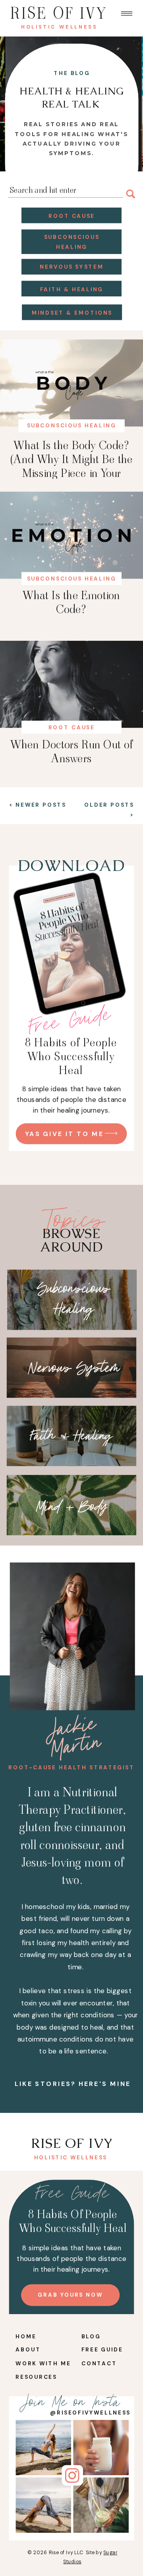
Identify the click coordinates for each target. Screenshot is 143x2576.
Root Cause (72, 728)
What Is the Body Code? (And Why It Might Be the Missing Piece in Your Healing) (72, 466)
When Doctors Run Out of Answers (71, 752)
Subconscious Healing (72, 426)
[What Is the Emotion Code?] (71, 535)
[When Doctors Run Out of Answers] (71, 684)
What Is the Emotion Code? (71, 602)
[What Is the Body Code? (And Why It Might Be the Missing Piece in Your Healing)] (71, 383)
